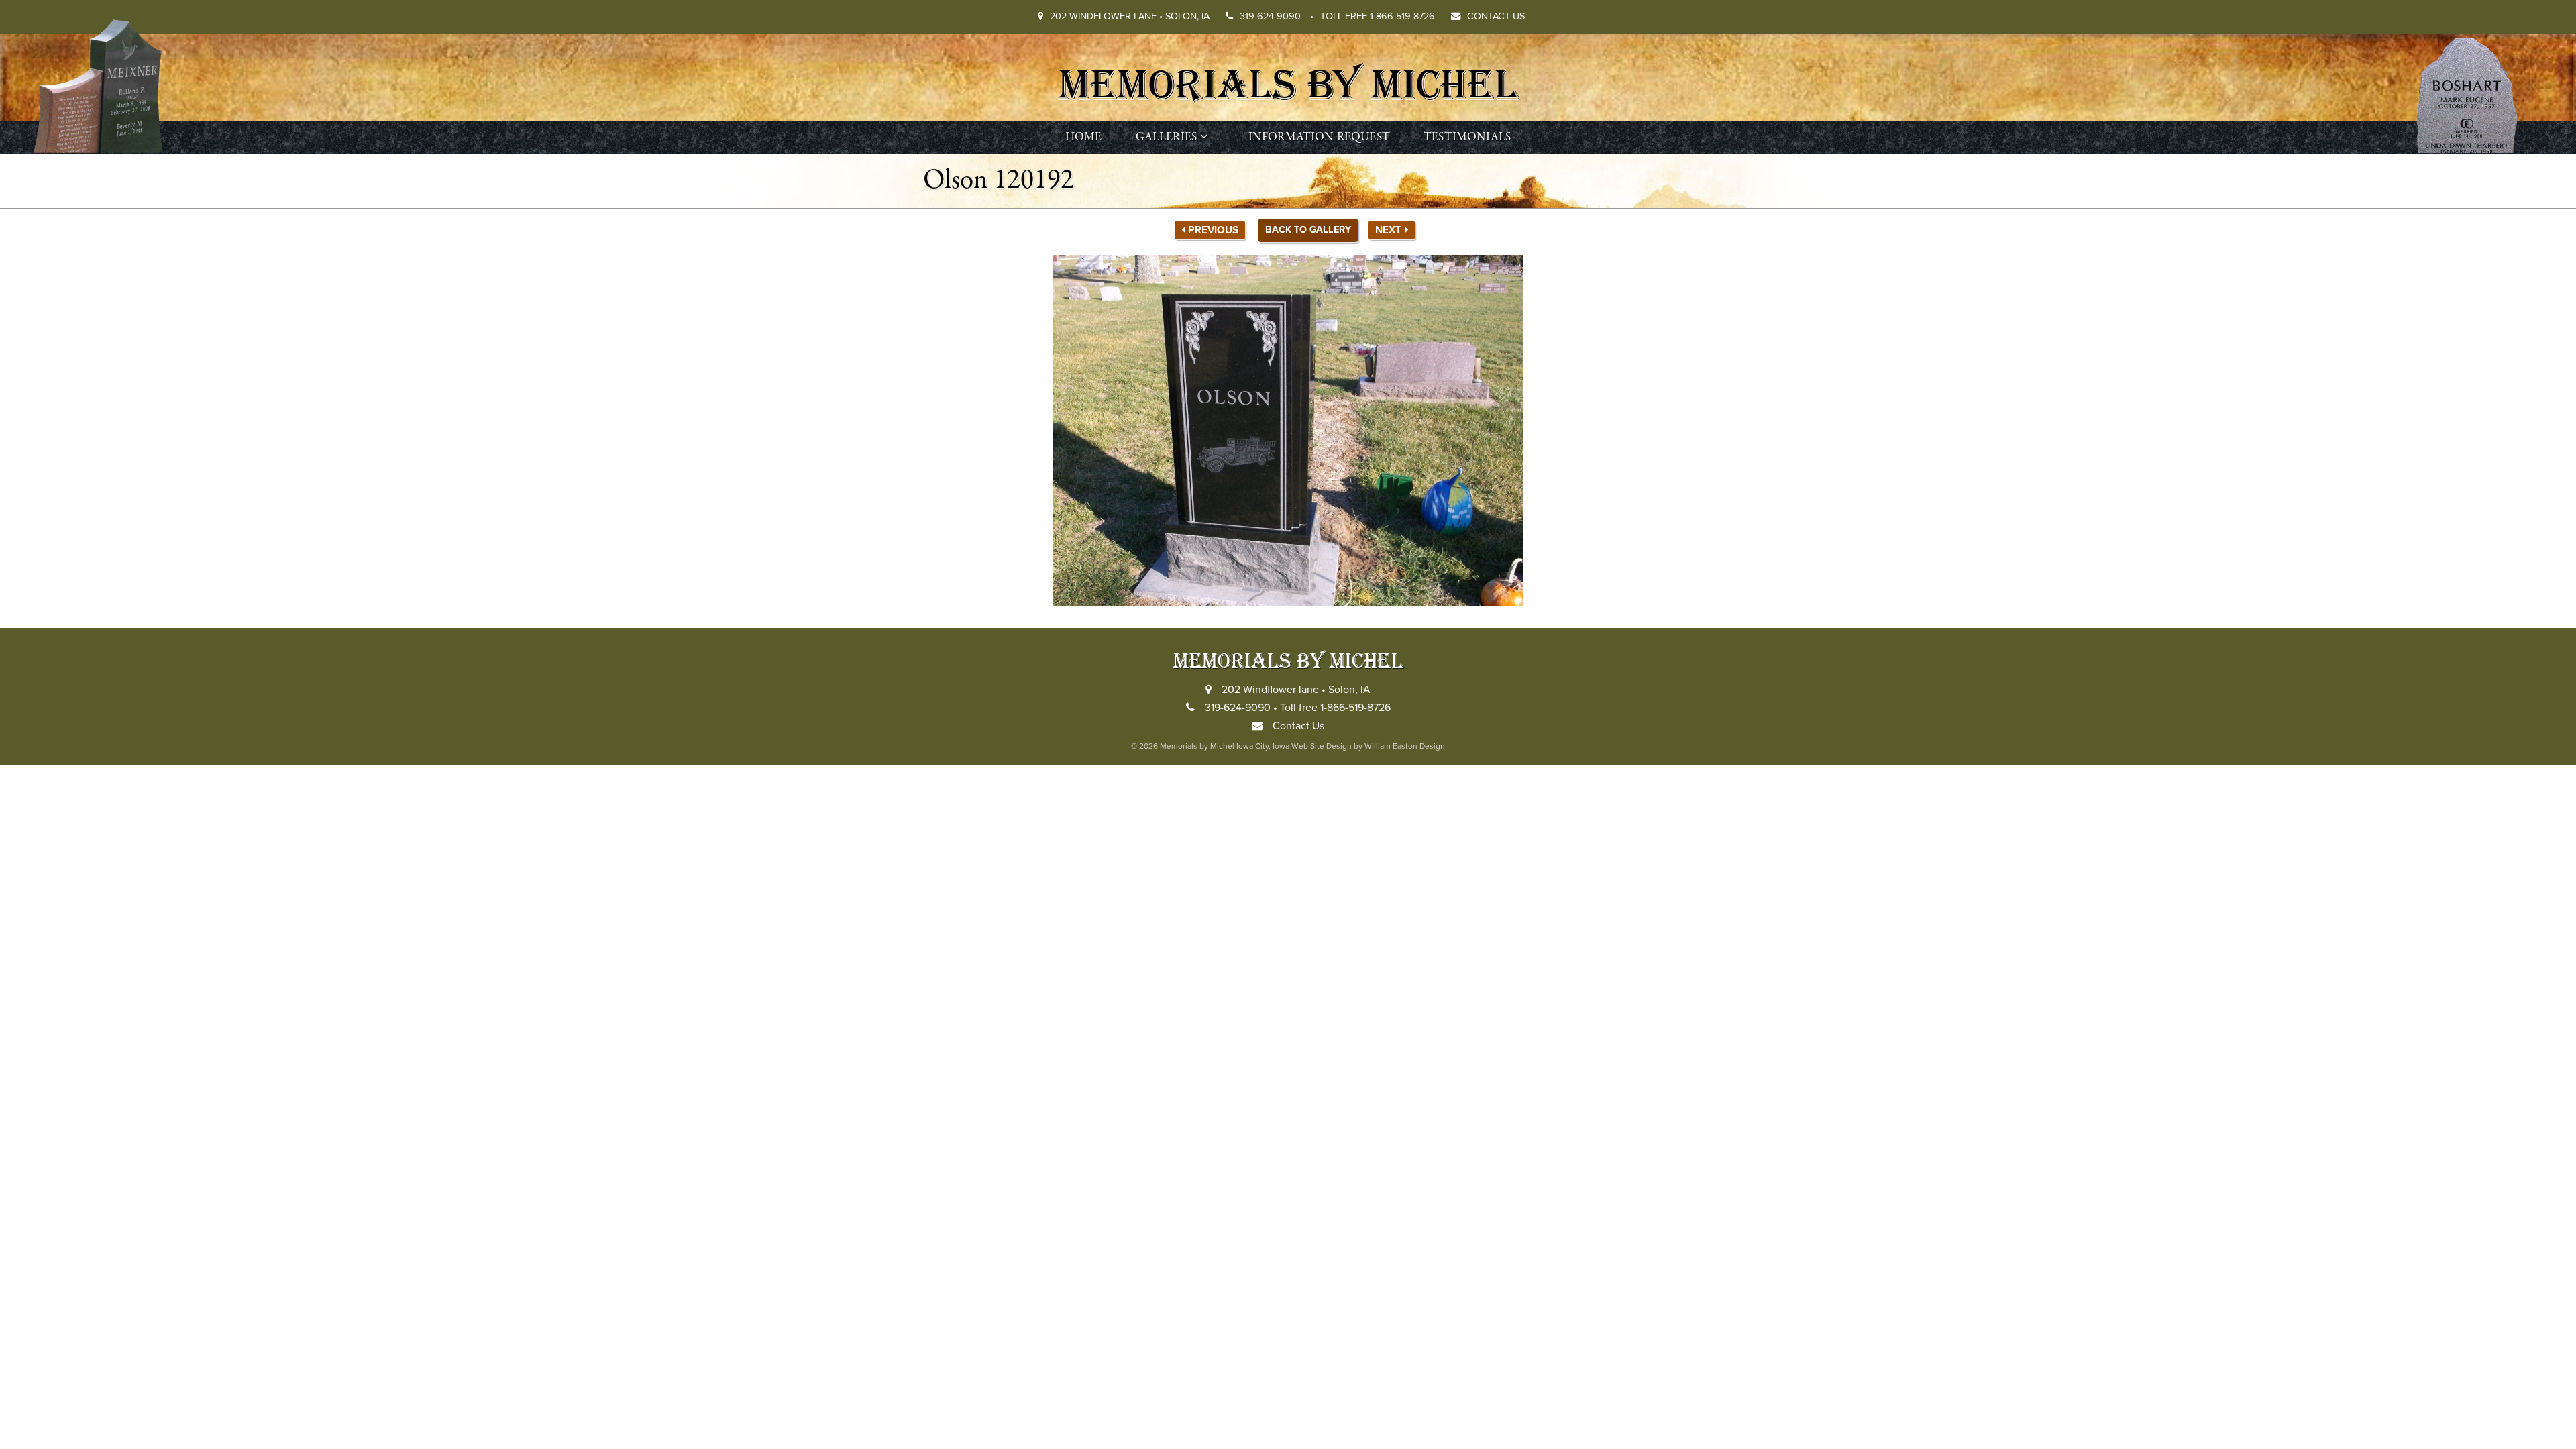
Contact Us (1496, 16)
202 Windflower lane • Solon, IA (1130, 16)
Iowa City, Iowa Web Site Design (1294, 746)
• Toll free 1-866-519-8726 (1332, 708)
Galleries (1167, 137)
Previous (1213, 230)
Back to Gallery (1308, 230)
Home (1084, 137)
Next (1388, 230)
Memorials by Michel (1288, 82)
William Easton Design (1405, 746)
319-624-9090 (1277, 16)
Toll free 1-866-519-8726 (1378, 16)
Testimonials (1467, 137)
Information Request (1319, 137)
